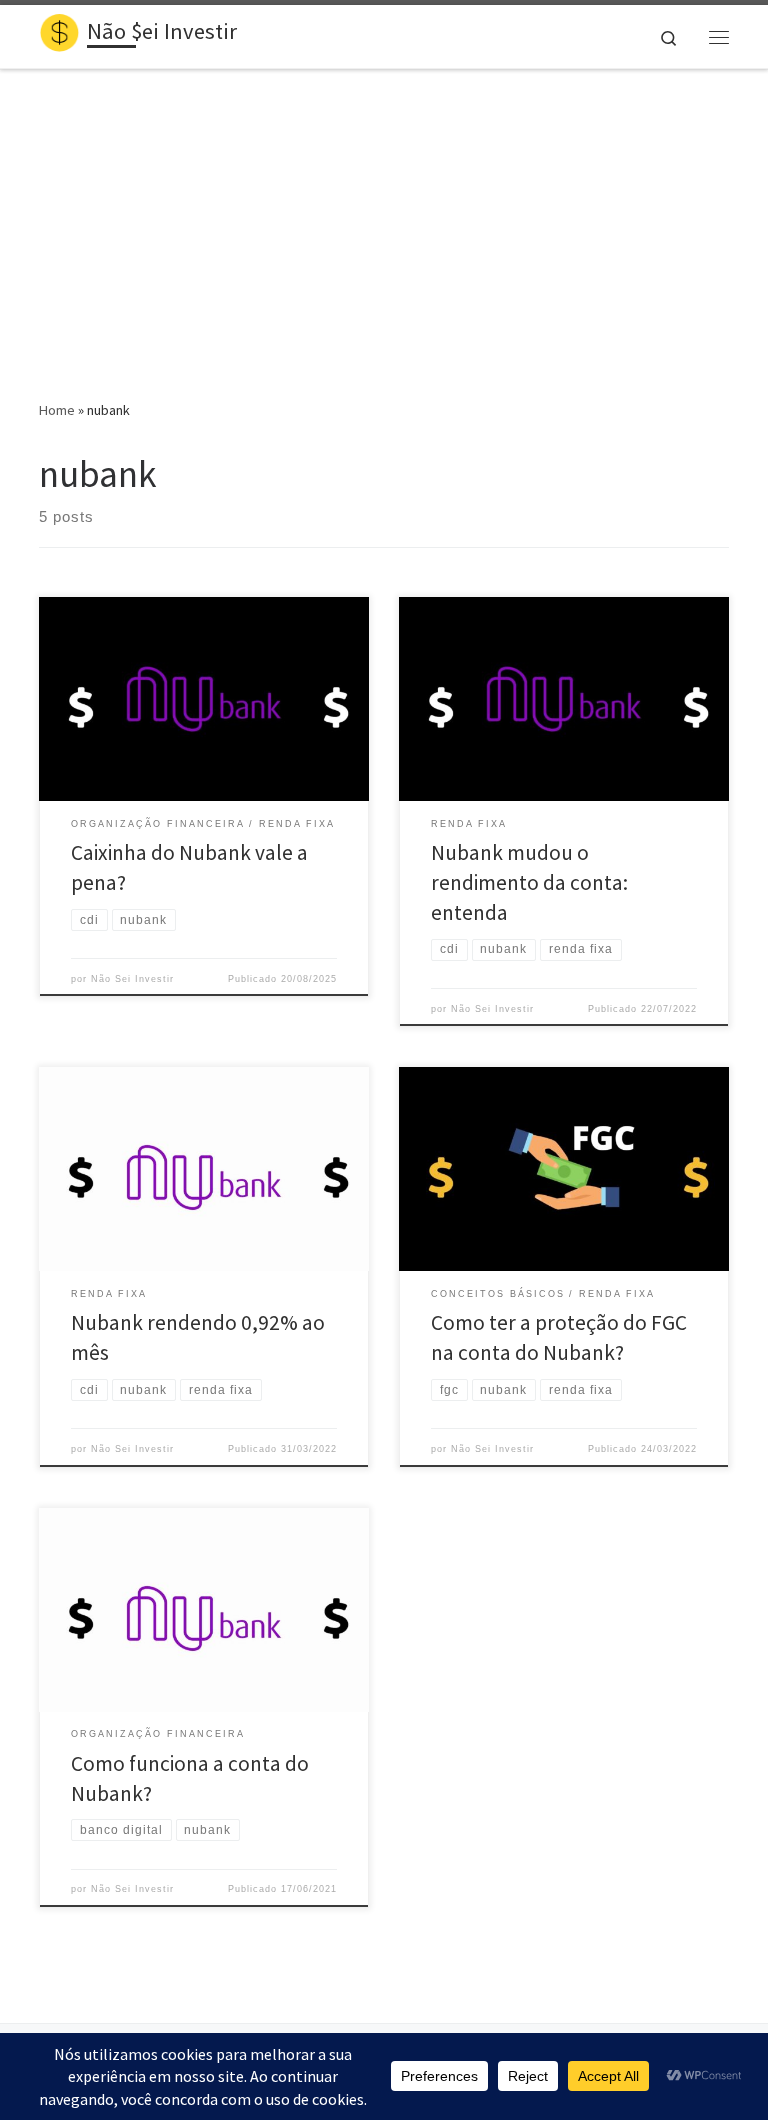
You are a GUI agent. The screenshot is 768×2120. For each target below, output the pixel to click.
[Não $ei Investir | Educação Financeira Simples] (59, 34)
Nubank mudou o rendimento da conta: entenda (529, 882)
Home (57, 410)
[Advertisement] (384, 220)
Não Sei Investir (132, 979)
